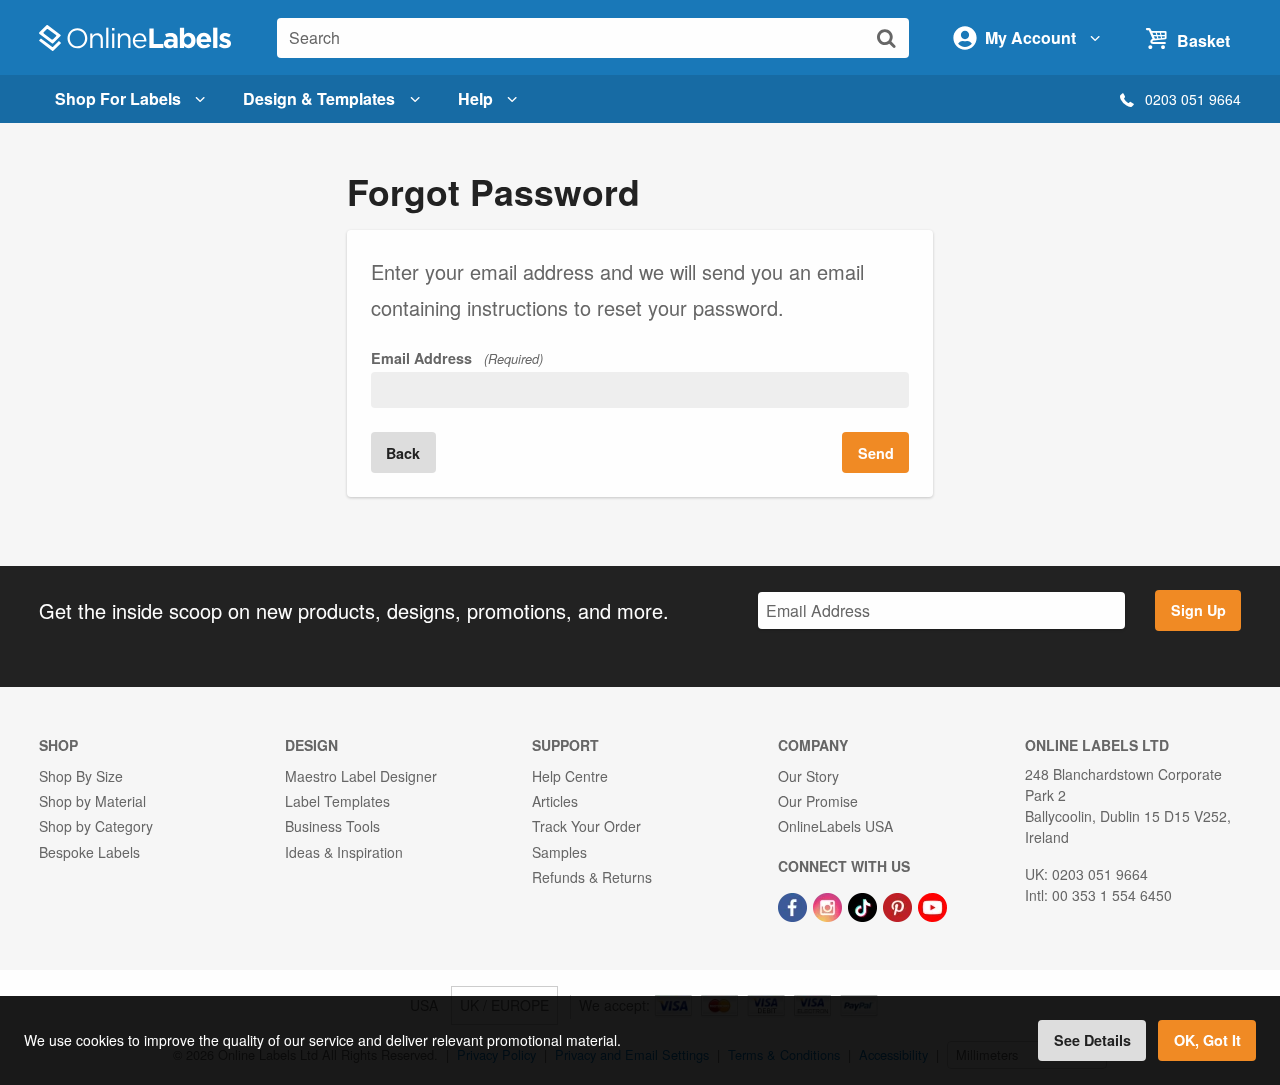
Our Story (808, 776)
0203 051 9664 (1193, 99)
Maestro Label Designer (361, 776)
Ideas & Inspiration (344, 852)
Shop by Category (96, 826)
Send (876, 453)
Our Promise (818, 801)
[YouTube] (932, 905)
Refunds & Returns (592, 877)
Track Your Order (586, 826)
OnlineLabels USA (835, 826)
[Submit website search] (886, 37)
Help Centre (570, 776)
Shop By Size (81, 776)
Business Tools (332, 826)
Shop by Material (92, 801)
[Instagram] (829, 905)
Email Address (457, 358)
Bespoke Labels (89, 852)
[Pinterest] (899, 905)
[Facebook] (794, 905)
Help (475, 98)
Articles (555, 801)
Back (403, 453)
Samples (559, 852)
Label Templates (337, 801)
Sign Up (1198, 610)
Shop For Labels (118, 98)
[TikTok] (864, 905)
